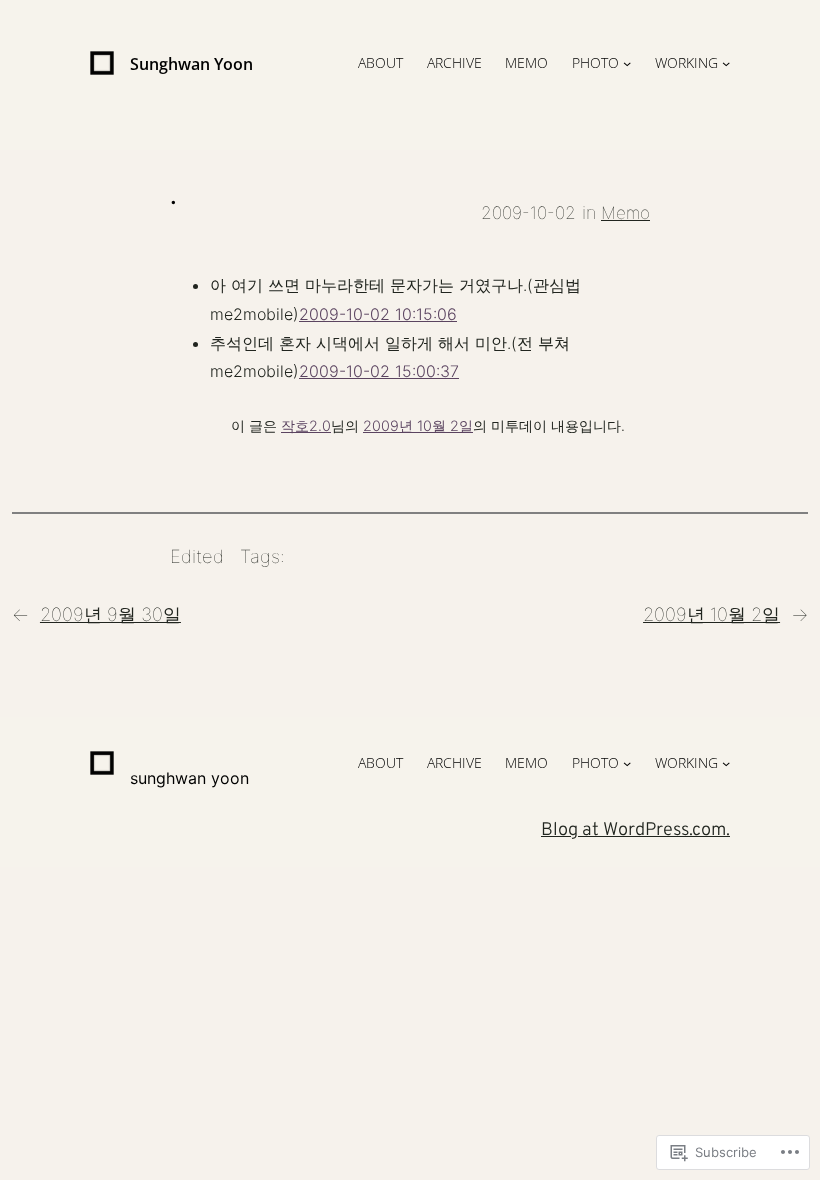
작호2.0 (306, 425)
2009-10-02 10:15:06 (378, 314)
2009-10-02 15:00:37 (379, 371)
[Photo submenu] (627, 63)
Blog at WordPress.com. (635, 830)
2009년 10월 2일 (418, 425)
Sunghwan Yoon (191, 64)
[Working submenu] (726, 63)
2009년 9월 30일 (110, 614)
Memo (625, 212)
